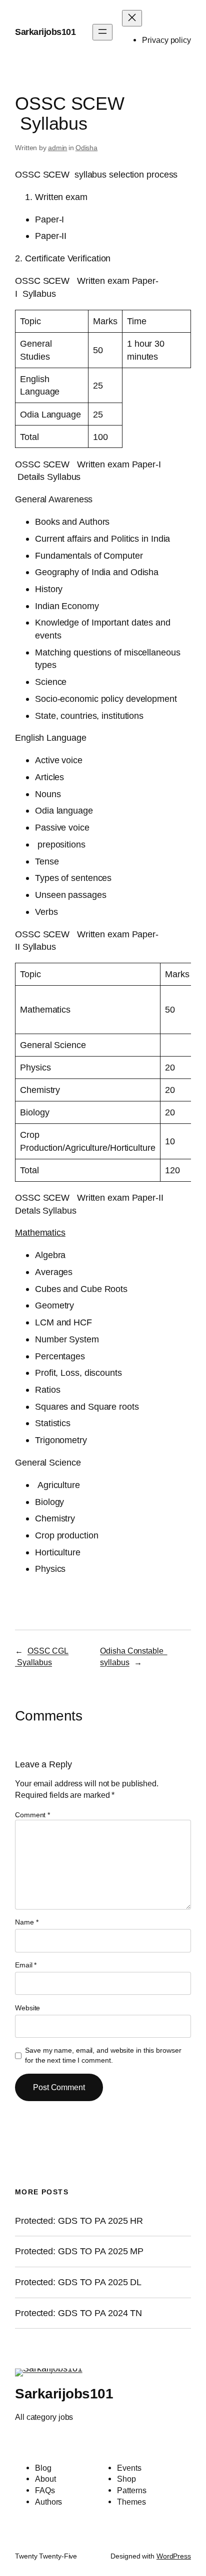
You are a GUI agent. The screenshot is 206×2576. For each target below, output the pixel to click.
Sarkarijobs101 (45, 32)
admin (58, 148)
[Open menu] (102, 32)
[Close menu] (132, 18)
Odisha (86, 148)
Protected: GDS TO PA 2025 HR (79, 2221)
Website (27, 2008)
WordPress (174, 2556)
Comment (32, 1815)
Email (26, 1965)
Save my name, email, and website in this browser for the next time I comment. (103, 2055)
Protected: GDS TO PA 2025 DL (78, 2282)
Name (26, 1922)
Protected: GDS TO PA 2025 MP (79, 2251)
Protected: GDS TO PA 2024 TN (78, 2313)
